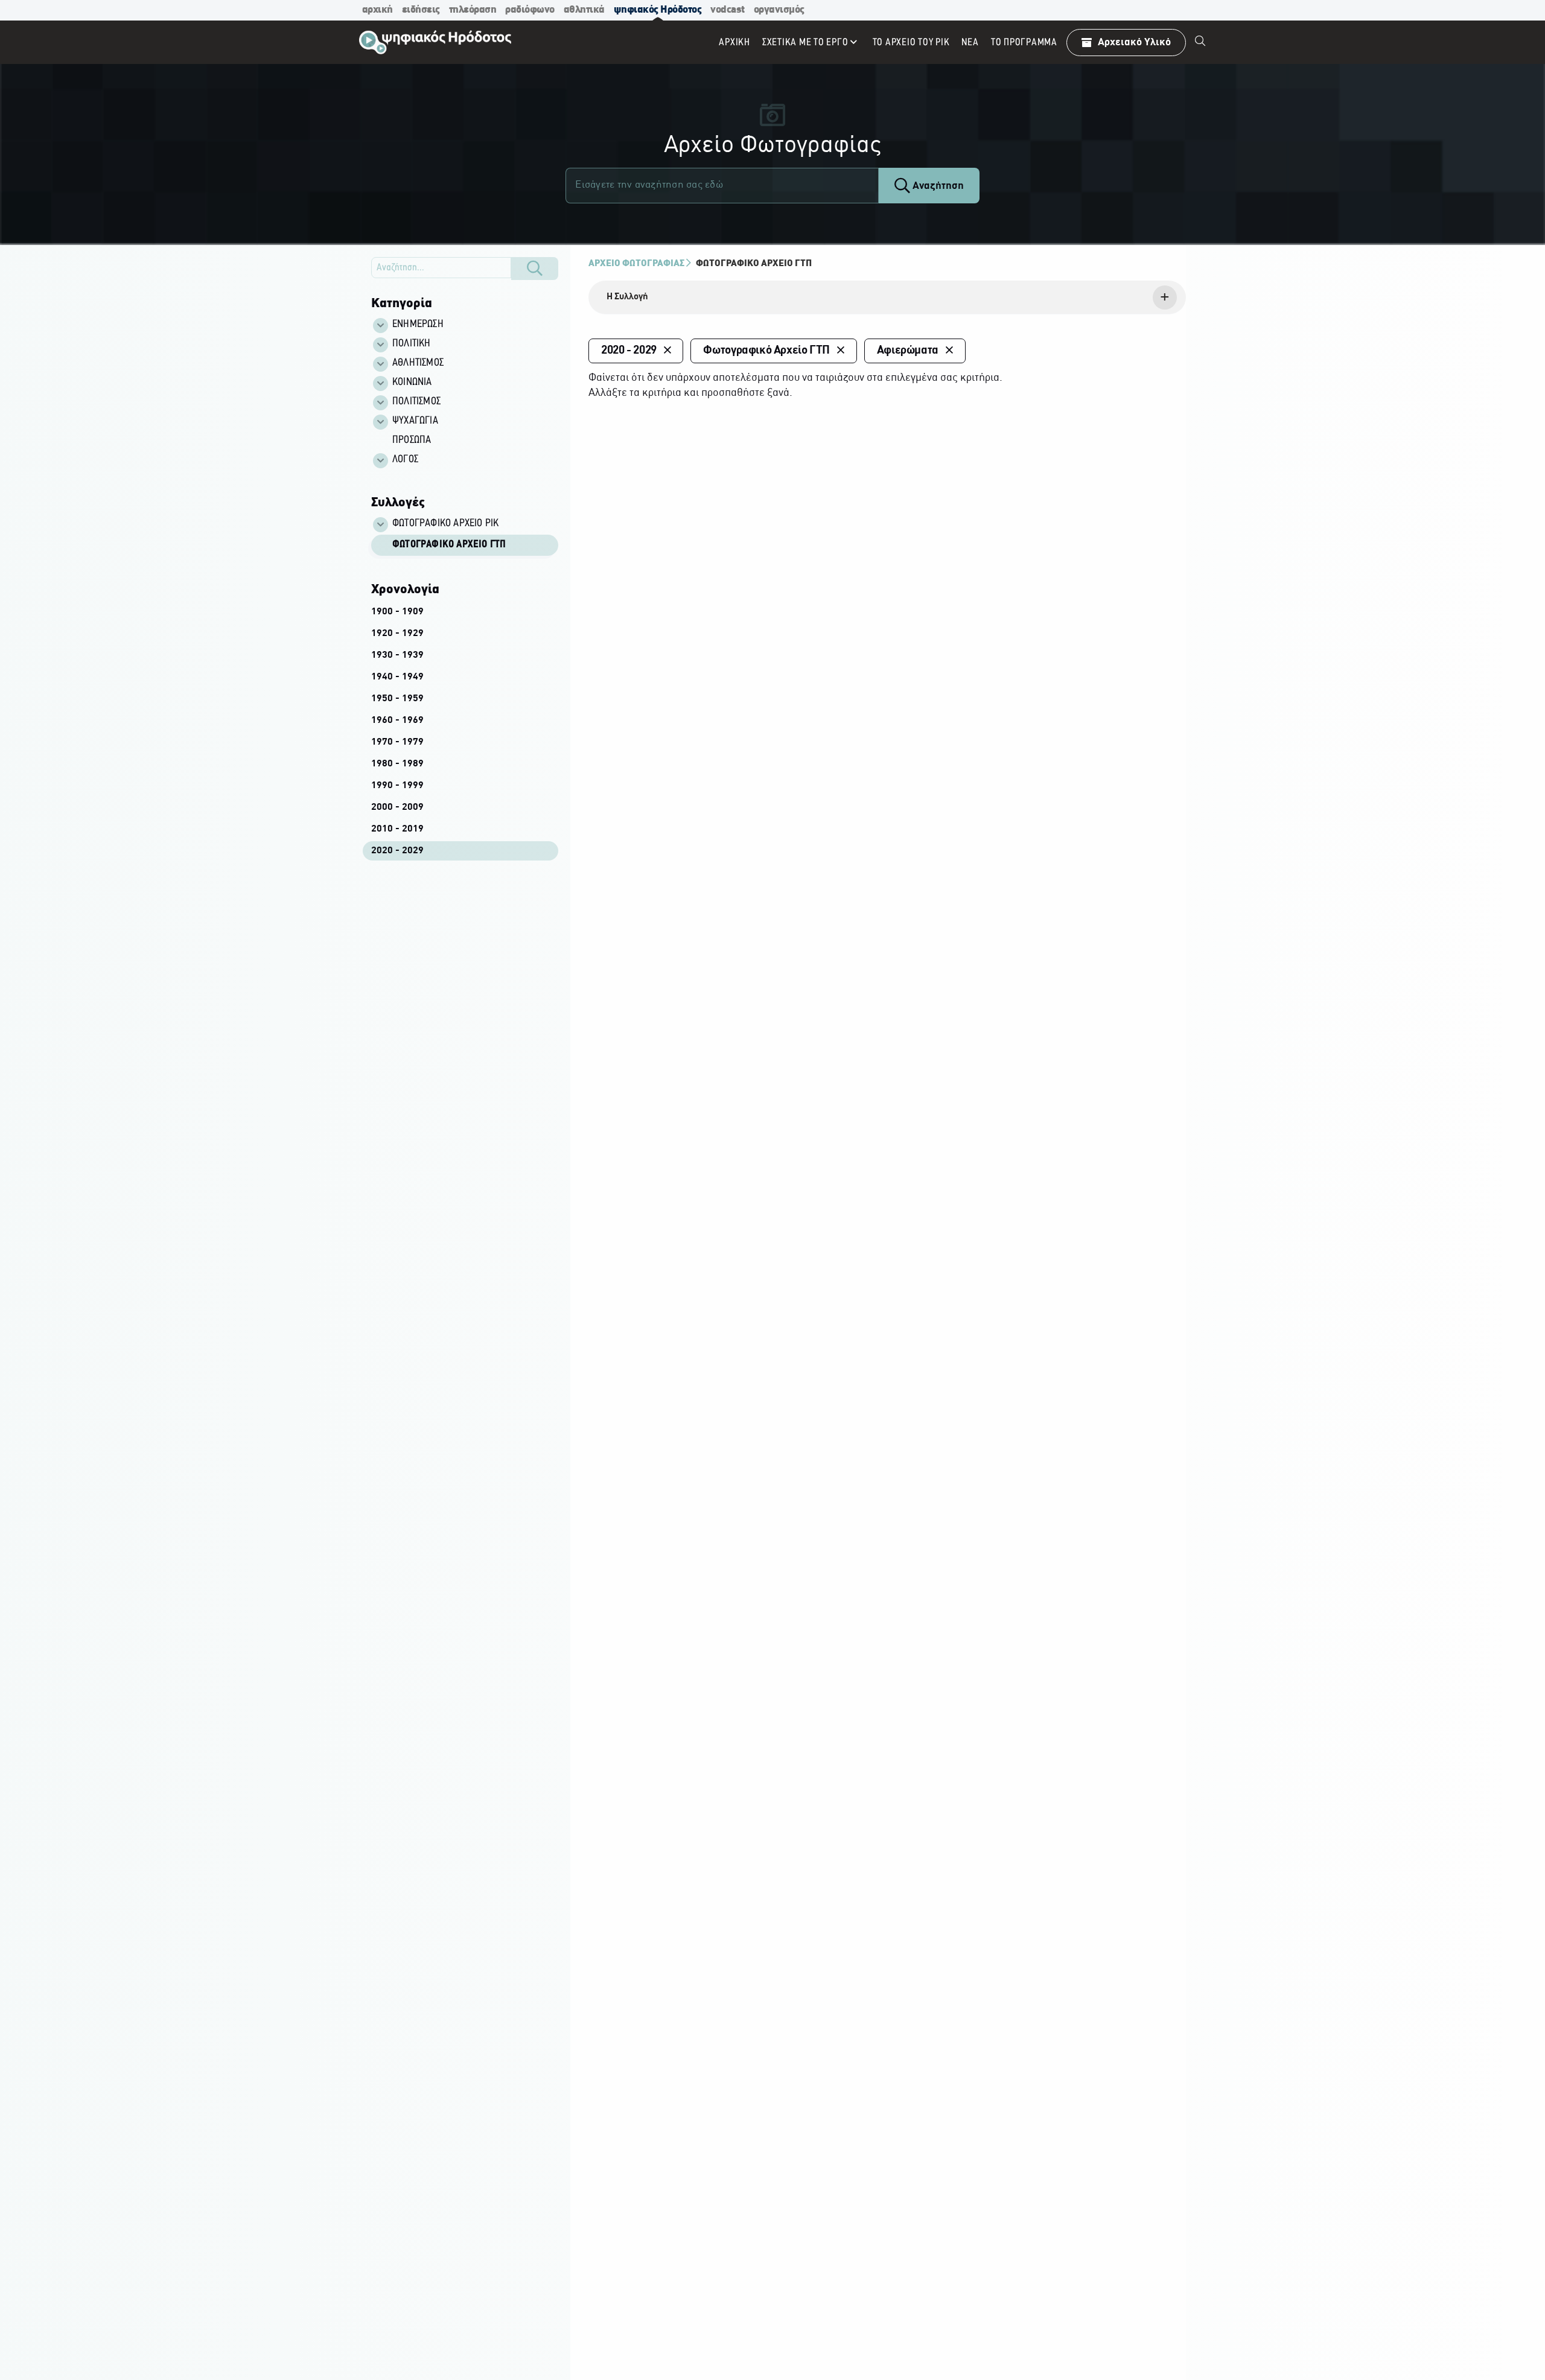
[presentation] (887, 297)
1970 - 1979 (397, 742)
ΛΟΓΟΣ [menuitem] (405, 460)
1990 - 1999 (397, 786)
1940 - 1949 (397, 677)
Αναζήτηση (937, 186)
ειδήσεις (421, 10)
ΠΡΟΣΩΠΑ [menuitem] (412, 441)
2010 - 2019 (397, 829)
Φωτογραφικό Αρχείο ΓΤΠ (449, 545)
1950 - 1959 (397, 699)
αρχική (377, 10)
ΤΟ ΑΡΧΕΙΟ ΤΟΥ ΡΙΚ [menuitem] (911, 43)
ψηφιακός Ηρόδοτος (658, 10)
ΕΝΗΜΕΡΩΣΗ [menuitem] (418, 325)
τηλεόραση (473, 10)
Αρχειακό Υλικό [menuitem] (1134, 43)
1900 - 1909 (397, 612)
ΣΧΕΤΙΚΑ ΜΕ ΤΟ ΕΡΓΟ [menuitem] (805, 43)
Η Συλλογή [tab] (627, 297)
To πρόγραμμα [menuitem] (1024, 43)
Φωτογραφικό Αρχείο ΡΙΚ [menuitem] (445, 524)
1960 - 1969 (397, 721)
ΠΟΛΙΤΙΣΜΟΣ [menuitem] (416, 402)
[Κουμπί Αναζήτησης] (535, 269)
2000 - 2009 (397, 807)
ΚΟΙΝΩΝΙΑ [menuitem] (412, 383)
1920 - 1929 (397, 634)
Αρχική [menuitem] (734, 43)
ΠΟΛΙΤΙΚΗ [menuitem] (412, 344)
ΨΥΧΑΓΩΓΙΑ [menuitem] (415, 421)
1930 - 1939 (397, 655)
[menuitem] (1200, 42)
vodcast (728, 10)
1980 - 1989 (397, 764)
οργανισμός (779, 10)
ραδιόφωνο (530, 10)
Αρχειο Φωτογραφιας (636, 264)
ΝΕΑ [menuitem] (970, 43)
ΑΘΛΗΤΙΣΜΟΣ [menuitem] (418, 363)
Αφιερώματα (908, 351)
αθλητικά (584, 10)
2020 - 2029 (397, 851)
